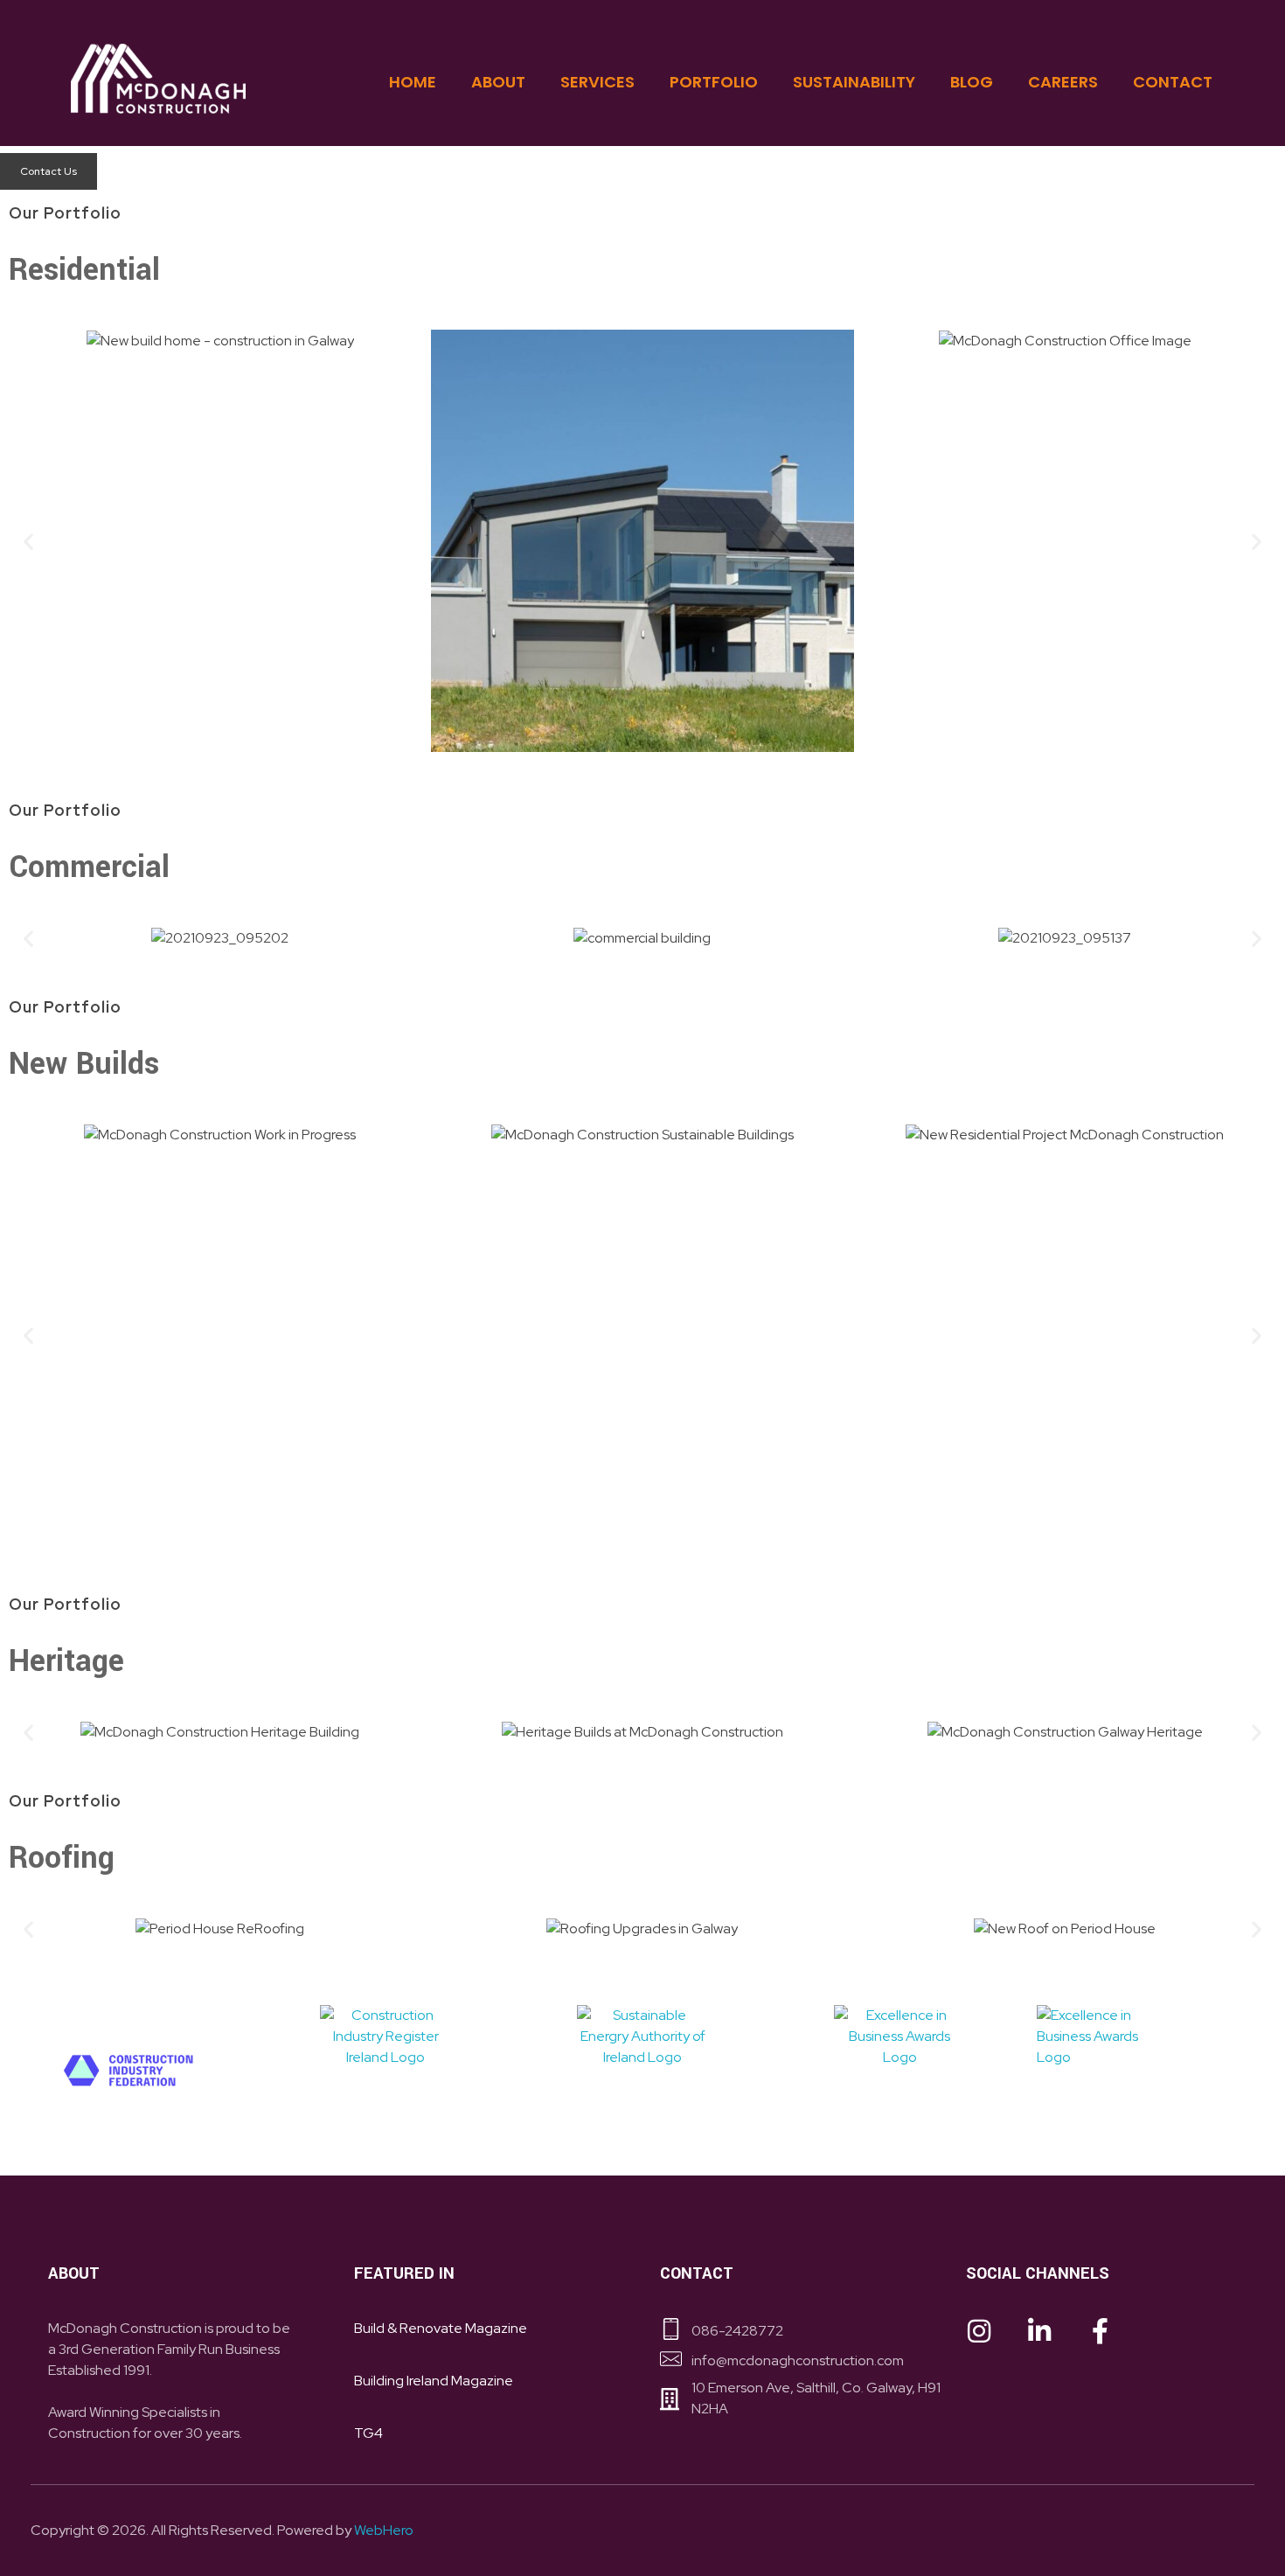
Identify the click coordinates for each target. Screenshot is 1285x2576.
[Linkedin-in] (1039, 2331)
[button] (28, 541)
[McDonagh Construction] (158, 79)
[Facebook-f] (1100, 2331)
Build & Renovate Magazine (441, 2328)
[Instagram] (979, 2331)
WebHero (384, 2530)
